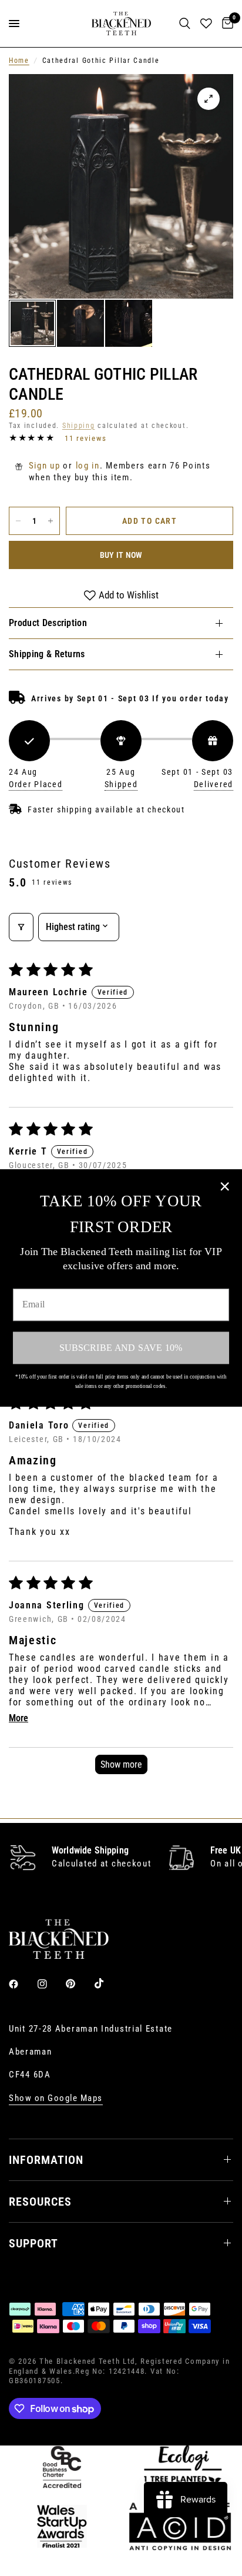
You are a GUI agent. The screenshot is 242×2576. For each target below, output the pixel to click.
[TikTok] (107, 1983)
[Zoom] (209, 99)
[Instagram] (51, 1984)
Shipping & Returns (47, 654)
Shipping (79, 426)
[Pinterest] (79, 1984)
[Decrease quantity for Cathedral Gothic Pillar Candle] (18, 521)
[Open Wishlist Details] (206, 24)
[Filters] (21, 927)
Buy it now (121, 555)
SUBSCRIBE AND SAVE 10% (121, 1347)
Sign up (45, 466)
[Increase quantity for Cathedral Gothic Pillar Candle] (51, 521)
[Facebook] (22, 1984)
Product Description (48, 623)
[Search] (185, 24)
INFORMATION (46, 2160)
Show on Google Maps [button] (56, 2098)
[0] (226, 24)
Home (19, 61)
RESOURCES (40, 2202)
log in (88, 466)
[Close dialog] (225, 1187)
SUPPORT (33, 2243)
